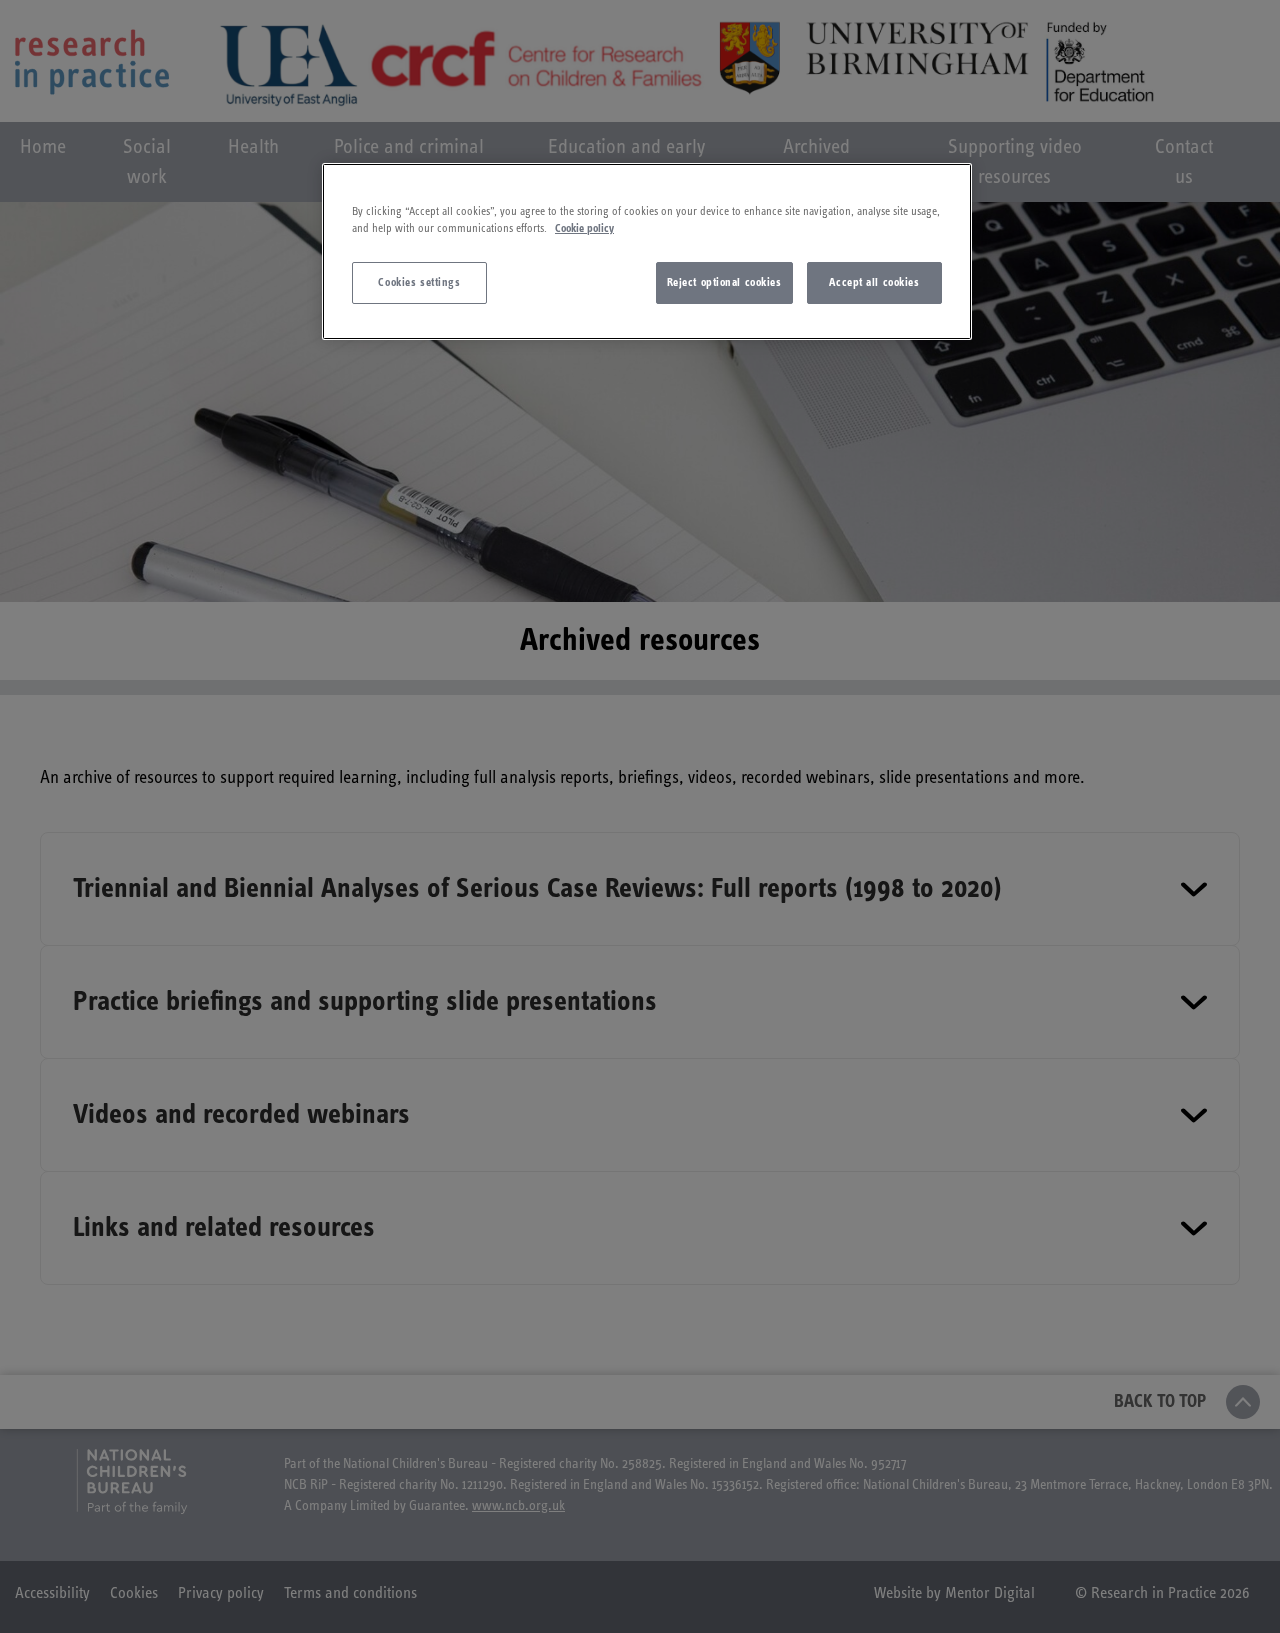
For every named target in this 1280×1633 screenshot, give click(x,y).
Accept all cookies (874, 282)
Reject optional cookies (724, 282)
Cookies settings (419, 282)
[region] (647, 251)
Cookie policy (584, 228)
